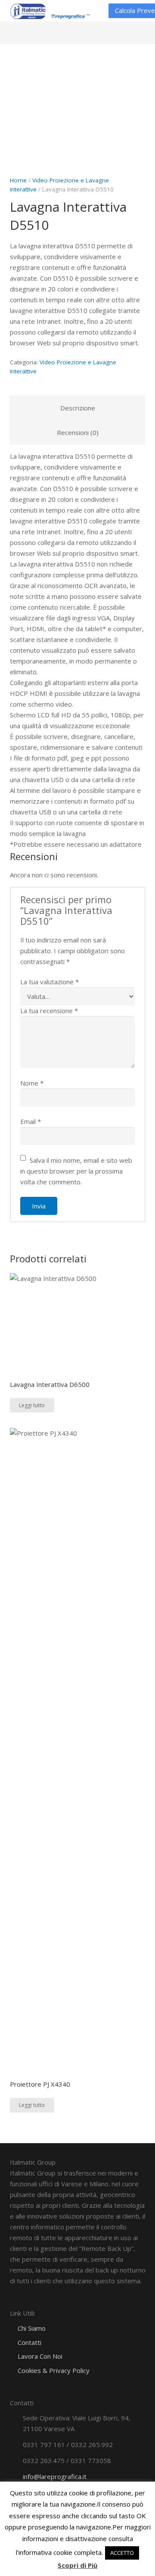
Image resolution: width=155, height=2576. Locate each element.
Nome (32, 1083)
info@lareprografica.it (55, 2476)
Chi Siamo (32, 2328)
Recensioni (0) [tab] (78, 432)
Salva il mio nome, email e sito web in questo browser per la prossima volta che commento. (76, 1171)
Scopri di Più (77, 2565)
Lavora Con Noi (40, 2356)
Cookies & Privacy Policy (54, 2370)
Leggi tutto (32, 1405)
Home (18, 180)
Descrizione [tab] (78, 408)
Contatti (29, 2342)
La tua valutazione (50, 982)
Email (31, 1121)
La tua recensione (49, 1011)
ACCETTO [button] (122, 2553)
